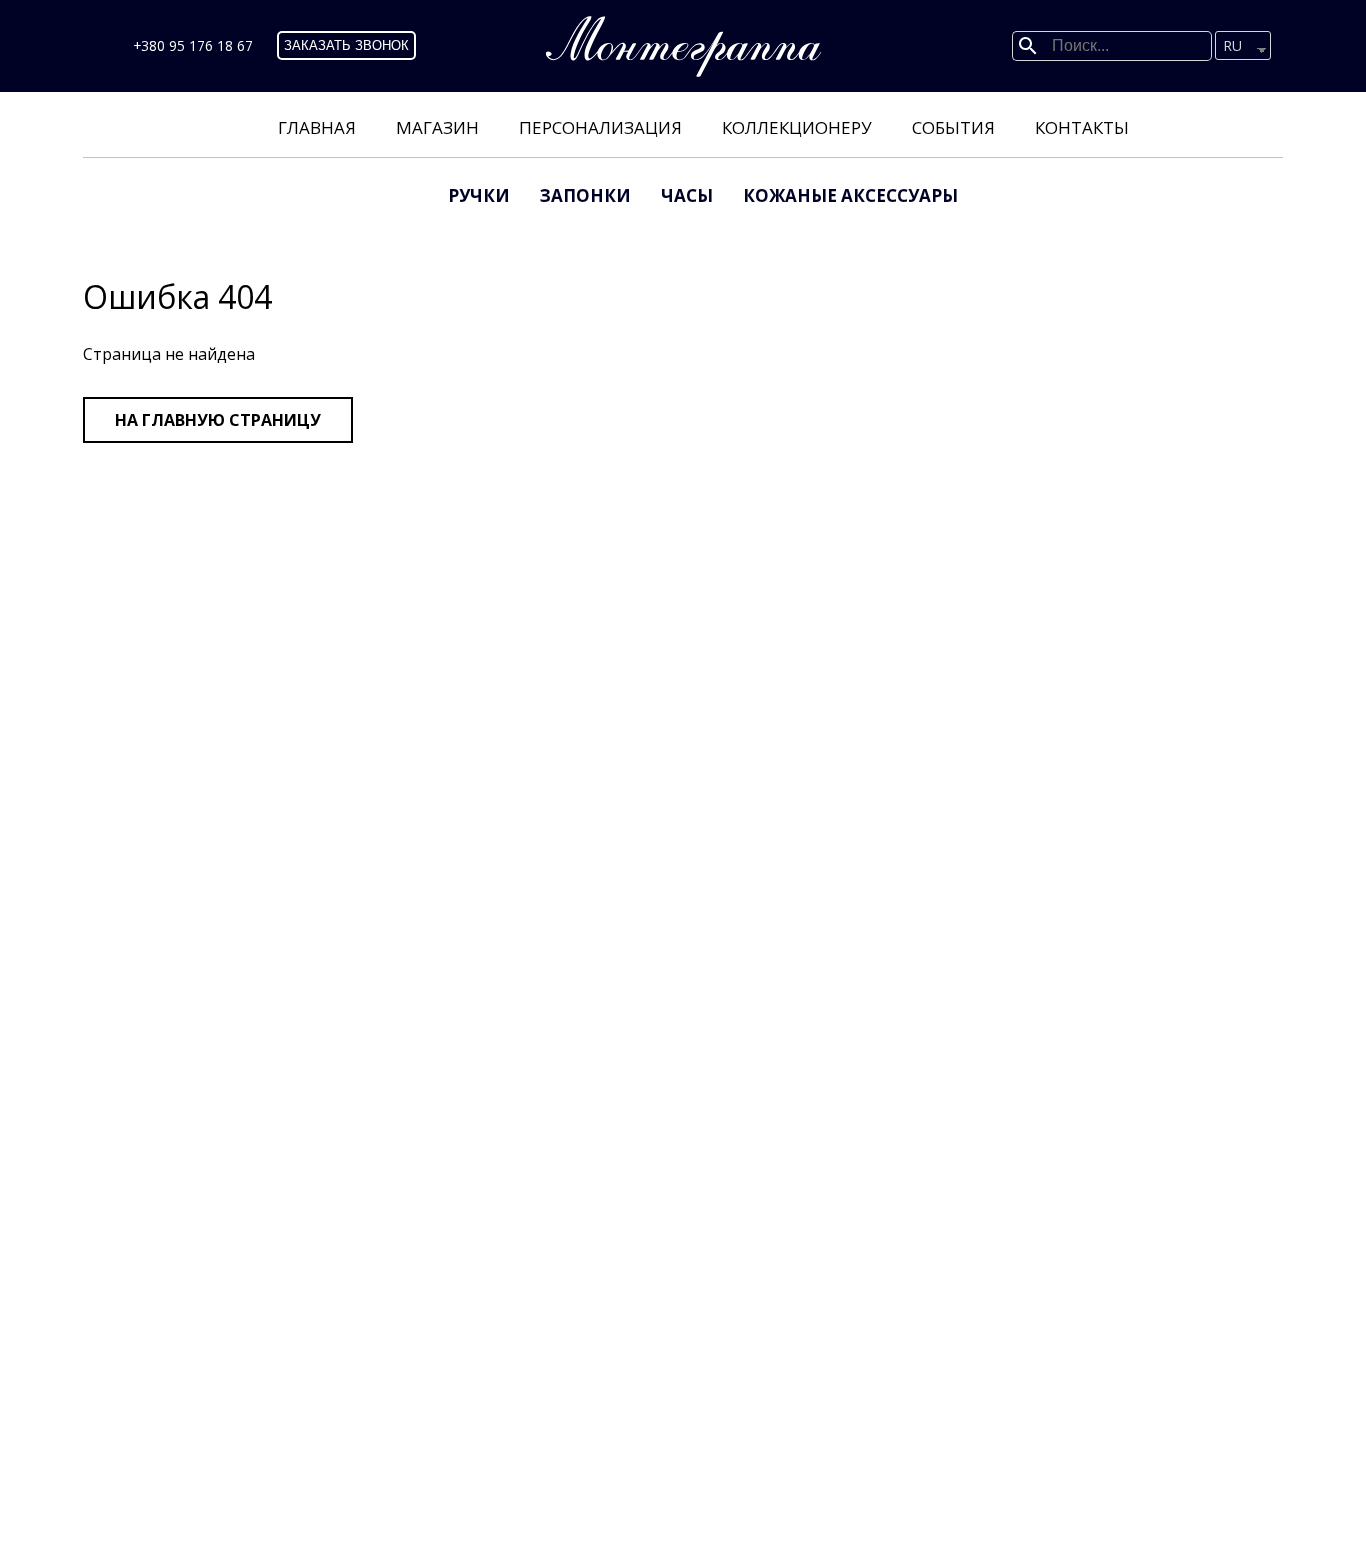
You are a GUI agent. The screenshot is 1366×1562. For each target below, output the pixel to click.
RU (1232, 45)
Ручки (479, 195)
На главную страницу (218, 420)
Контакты (1082, 127)
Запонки (585, 195)
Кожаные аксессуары (850, 195)
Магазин (437, 127)
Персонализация (600, 127)
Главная (317, 127)
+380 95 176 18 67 (193, 45)
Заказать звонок (346, 45)
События (953, 127)
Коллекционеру (797, 127)
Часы (687, 195)
